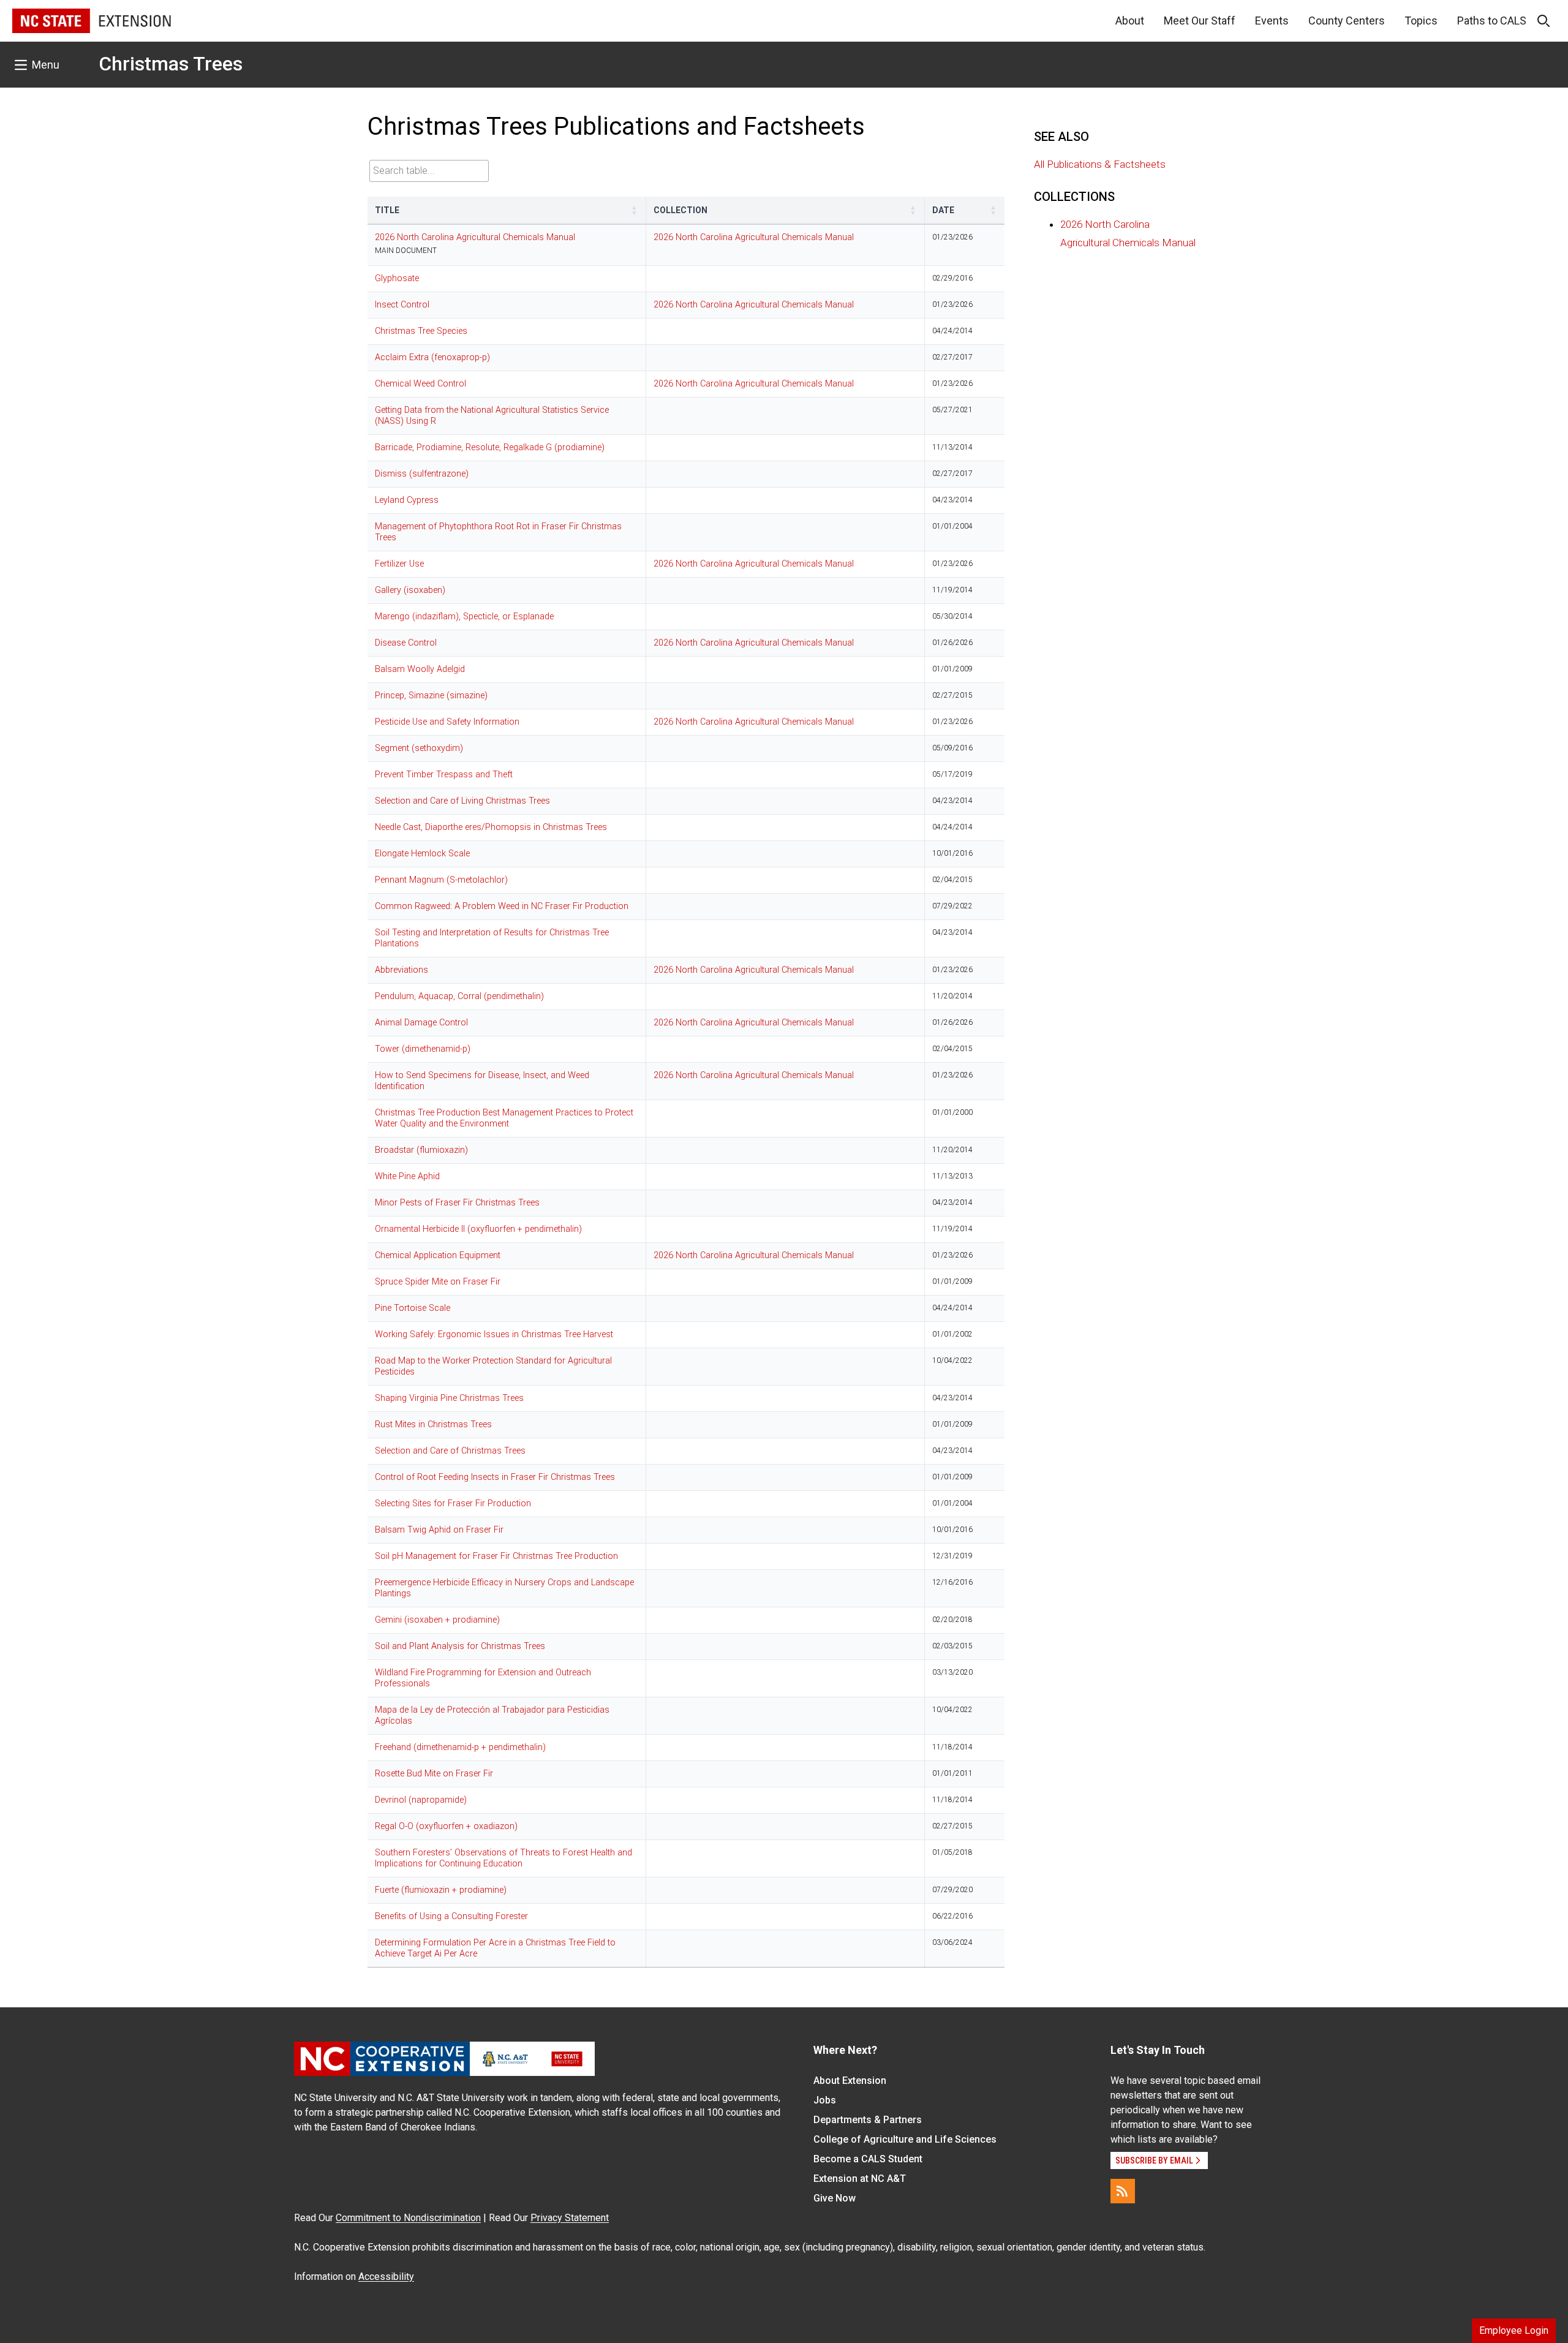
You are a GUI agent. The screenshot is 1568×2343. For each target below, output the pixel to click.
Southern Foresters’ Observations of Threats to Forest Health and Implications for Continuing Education (503, 1858)
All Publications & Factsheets (1100, 164)
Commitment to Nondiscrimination (408, 2218)
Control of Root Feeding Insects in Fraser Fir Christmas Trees (495, 1477)
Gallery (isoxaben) (410, 590)
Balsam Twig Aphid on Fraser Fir (439, 1530)
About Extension (850, 2081)
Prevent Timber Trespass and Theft (444, 775)
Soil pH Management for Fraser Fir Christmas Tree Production (496, 1556)
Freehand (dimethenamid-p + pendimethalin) (460, 1747)
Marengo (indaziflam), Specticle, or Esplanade (464, 617)
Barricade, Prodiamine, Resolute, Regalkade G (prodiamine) (490, 447)
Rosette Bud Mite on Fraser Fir (434, 1774)
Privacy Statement (570, 2218)
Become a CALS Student (868, 2159)
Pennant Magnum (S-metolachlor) (441, 880)
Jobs (825, 2100)
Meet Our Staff (1200, 21)
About (1130, 21)
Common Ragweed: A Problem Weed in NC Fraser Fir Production (502, 906)
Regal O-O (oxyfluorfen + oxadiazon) (446, 1826)
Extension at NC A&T (860, 2179)
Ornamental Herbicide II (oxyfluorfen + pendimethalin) (478, 1229)
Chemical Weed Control (420, 384)
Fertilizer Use (399, 564)
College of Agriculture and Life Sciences (905, 2139)
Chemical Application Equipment (438, 1255)
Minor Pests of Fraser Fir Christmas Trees (457, 1203)
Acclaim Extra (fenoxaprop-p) (432, 357)
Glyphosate (397, 278)
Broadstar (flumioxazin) (421, 1150)
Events (1272, 21)
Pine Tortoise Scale (413, 1308)
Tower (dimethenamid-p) (423, 1049)
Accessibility (386, 2277)
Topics (1421, 21)
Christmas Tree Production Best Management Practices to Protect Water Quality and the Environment (504, 1118)
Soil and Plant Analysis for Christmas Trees (460, 1646)
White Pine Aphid (407, 1176)
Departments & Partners (868, 2120)
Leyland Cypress (407, 500)
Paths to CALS (1492, 21)
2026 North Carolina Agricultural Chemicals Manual (475, 237)
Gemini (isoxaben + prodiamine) (437, 1620)
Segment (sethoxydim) (419, 748)
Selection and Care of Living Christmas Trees (462, 801)
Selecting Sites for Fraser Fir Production (453, 1504)
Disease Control (406, 643)
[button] (635, 210)
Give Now (835, 2198)
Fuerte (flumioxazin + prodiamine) (441, 1890)
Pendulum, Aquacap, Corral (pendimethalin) (459, 996)
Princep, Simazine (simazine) (431, 696)
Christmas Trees (171, 64)
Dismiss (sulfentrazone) (422, 474)
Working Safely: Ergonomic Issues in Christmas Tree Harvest (494, 1334)
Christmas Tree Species (421, 331)
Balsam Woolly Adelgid (420, 669)
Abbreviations (401, 970)
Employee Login (1514, 2330)
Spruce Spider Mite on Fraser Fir (438, 1282)
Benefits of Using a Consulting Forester (451, 1916)
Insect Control (402, 305)
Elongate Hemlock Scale (422, 854)
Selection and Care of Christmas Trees (450, 1451)
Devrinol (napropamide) (421, 1800)
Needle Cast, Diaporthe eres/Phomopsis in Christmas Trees (491, 827)
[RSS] (1123, 2191)
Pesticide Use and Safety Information (447, 722)
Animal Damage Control (421, 1023)
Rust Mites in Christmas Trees (433, 1424)
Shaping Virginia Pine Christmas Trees (449, 1398)
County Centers (1347, 21)
